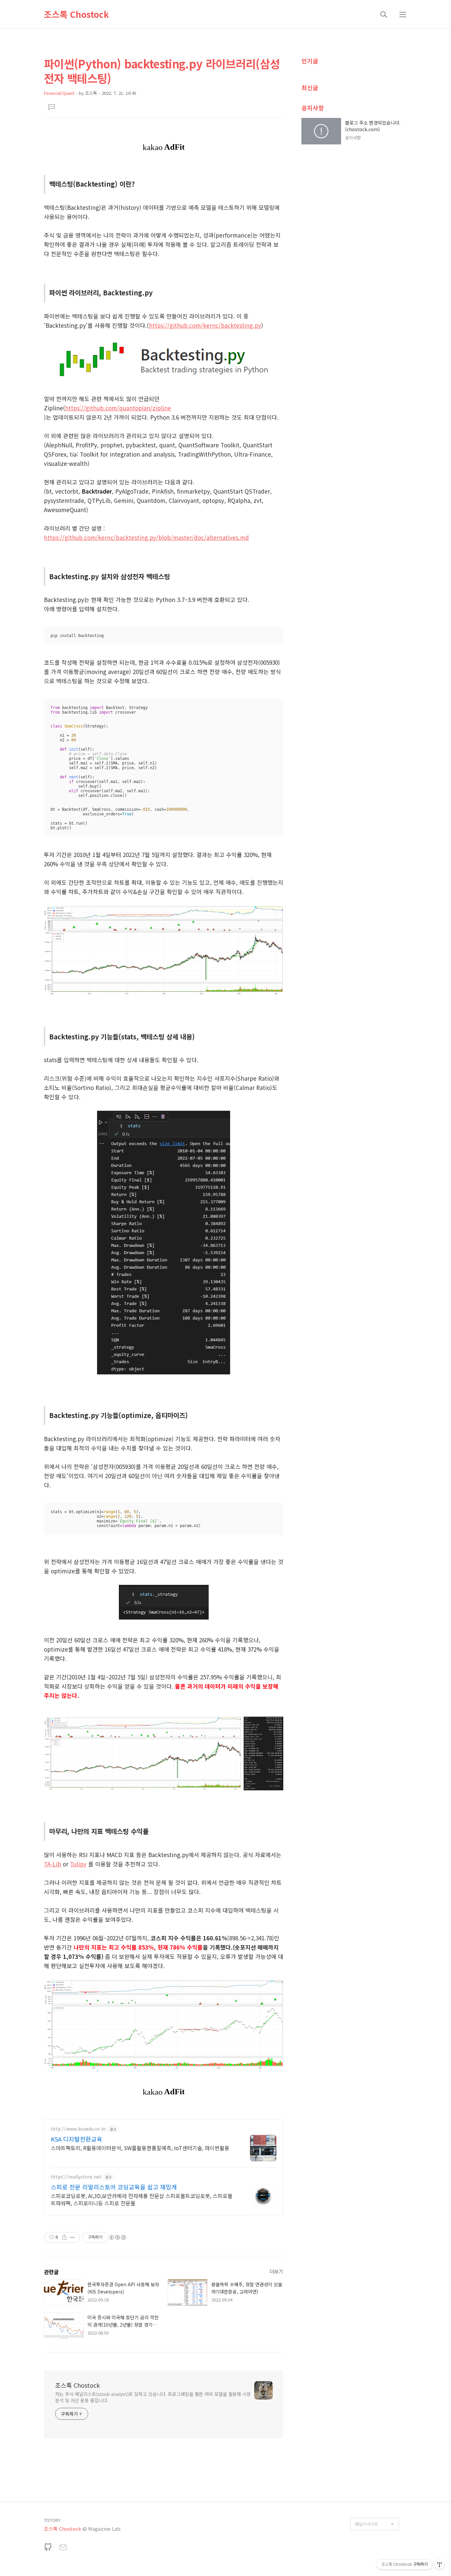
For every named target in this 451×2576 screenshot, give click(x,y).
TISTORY (52, 2520)
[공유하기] (64, 2237)
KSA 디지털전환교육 (77, 2139)
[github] (48, 2548)
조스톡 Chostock (76, 14)
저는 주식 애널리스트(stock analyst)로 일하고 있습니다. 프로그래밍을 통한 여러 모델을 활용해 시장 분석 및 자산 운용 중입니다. (153, 2397)
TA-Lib (52, 1864)
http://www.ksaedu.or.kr (78, 2129)
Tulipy (78, 1864)
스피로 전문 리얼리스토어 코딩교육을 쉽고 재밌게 (114, 2187)
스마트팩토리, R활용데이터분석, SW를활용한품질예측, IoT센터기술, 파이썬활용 (140, 2148)
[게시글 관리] (72, 2237)
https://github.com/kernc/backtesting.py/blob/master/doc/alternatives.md (146, 537)
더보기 (276, 2271)
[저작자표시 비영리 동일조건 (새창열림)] (117, 2237)
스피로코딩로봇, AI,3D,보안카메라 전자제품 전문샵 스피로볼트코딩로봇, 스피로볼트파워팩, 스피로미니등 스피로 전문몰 (142, 2199)
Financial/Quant (59, 93)
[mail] (63, 2548)
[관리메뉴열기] (439, 2564)
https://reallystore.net (76, 2177)
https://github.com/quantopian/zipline (118, 408)
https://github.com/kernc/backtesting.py (205, 325)
